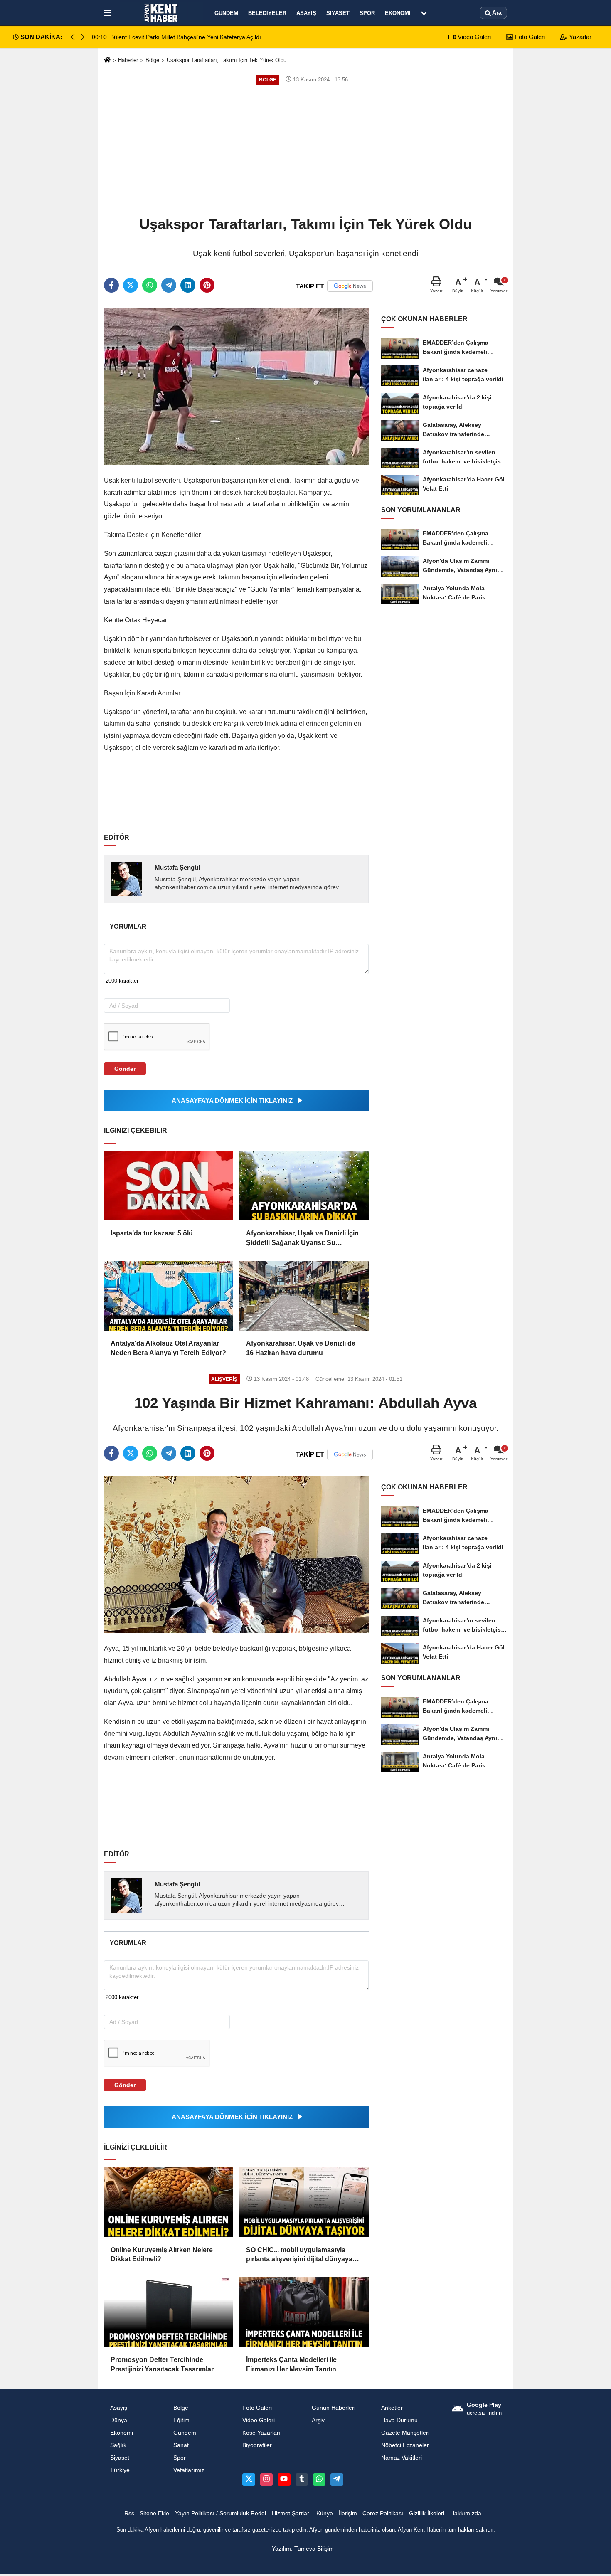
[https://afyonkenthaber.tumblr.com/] (302, 2480)
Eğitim (181, 2420)
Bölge (152, 60)
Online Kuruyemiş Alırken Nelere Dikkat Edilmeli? (162, 2254)
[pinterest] (207, 285)
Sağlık (118, 2445)
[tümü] (424, 13)
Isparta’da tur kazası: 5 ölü (152, 1233)
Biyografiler (257, 2445)
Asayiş (306, 13)
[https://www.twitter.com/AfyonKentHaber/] (249, 2480)
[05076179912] (319, 2480)
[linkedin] (188, 285)
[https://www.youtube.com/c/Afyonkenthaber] (284, 2480)
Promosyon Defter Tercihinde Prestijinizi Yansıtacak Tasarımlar (162, 2364)
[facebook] (111, 285)
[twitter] (131, 285)
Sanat (181, 2445)
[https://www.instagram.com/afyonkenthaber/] (266, 2480)
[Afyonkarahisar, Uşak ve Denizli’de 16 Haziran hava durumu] (304, 1296)
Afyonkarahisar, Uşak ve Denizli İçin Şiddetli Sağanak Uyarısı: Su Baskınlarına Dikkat (302, 1239)
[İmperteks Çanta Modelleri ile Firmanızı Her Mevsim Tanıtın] (304, 2312)
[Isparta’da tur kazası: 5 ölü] (168, 1186)
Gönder (125, 1069)
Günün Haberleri (334, 2408)
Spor (367, 13)
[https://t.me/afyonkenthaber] (337, 2480)
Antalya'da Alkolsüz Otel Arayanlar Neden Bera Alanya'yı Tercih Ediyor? (168, 1348)
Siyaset (338, 13)
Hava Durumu (399, 2420)
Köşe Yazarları (261, 2433)
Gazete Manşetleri (405, 2433)
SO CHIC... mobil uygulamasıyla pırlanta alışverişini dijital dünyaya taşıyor (299, 2255)
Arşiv (318, 2420)
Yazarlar (579, 37)
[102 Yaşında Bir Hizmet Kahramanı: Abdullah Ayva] (236, 1554)
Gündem (226, 13)
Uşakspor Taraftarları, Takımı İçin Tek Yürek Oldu (227, 60)
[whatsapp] (150, 285)
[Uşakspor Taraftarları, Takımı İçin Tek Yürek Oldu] (236, 386)
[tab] (128, 926)
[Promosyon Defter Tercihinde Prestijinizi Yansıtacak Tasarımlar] (168, 2312)
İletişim (348, 2513)
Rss (129, 2513)
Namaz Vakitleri (402, 2458)
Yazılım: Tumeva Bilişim (303, 2549)
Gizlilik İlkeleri (427, 2513)
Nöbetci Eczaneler (405, 2445)
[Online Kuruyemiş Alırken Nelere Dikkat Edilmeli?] (168, 2202)
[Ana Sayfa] (107, 60)
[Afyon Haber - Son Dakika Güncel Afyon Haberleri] (161, 13)
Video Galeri (473, 37)
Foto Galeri (529, 37)
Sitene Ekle (154, 2513)
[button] (83, 37)
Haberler (128, 60)
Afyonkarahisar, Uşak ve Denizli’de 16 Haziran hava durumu (301, 1348)
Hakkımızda (466, 2513)
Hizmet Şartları (291, 2513)
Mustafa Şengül (177, 867)
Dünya (119, 2420)
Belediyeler (267, 13)
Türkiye (120, 2470)
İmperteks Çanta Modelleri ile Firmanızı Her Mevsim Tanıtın (291, 2364)
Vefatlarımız (189, 2470)
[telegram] (169, 285)
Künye (325, 2513)
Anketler (392, 2408)
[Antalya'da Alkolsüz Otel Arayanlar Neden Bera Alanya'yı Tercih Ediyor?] (168, 1296)
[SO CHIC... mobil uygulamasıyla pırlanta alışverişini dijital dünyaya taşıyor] (304, 2202)
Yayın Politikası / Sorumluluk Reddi (221, 2513)
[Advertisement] (305, 150)
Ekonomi (398, 13)
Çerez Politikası (383, 2513)
